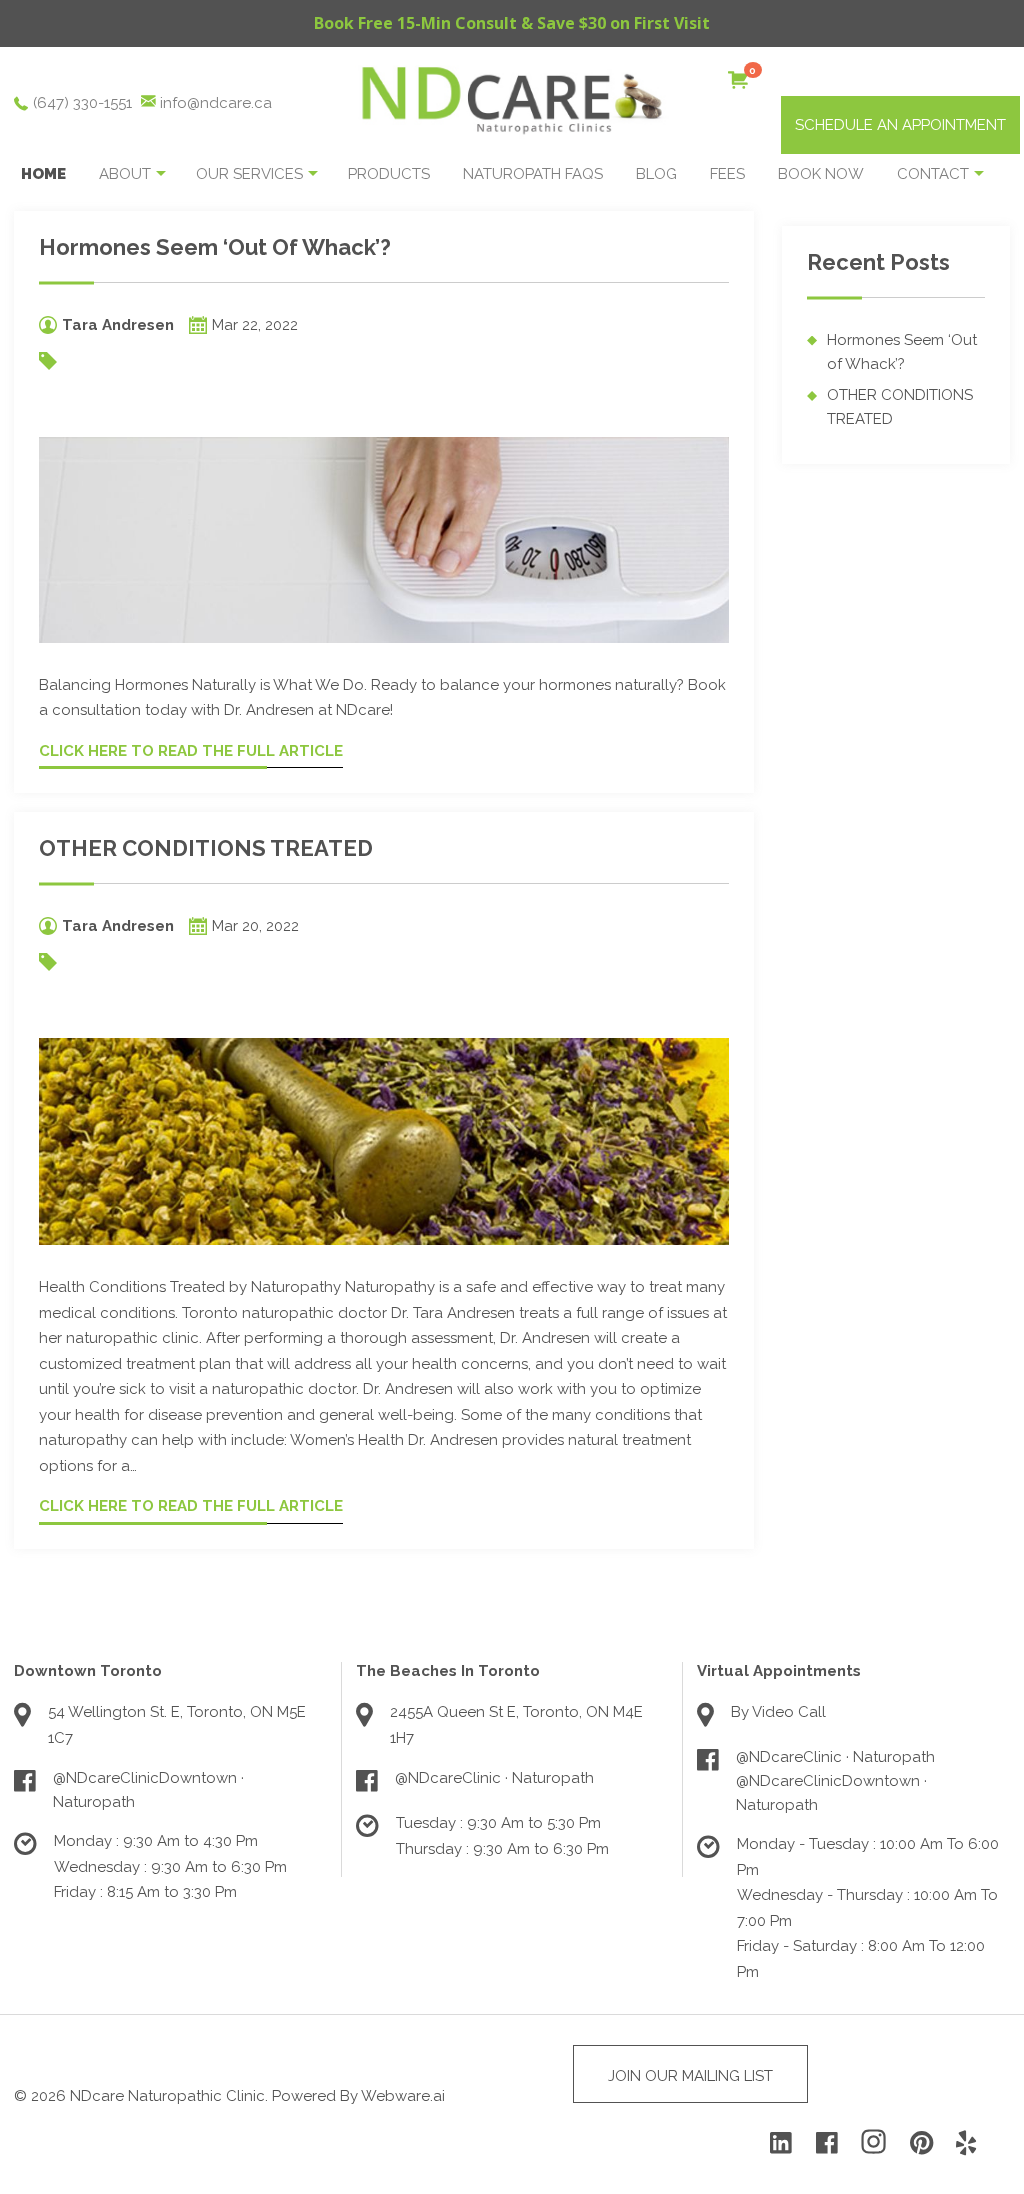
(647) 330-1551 (82, 103)
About (125, 174)
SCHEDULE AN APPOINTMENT (900, 125)
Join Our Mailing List (690, 2076)
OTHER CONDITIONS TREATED (206, 848)
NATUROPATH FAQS (533, 174)
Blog (656, 174)
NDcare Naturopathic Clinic (167, 2096)
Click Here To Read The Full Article (191, 751)
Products (389, 174)
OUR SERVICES (249, 174)
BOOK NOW (821, 174)
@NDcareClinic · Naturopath (494, 1778)
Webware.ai (403, 2096)
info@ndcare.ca (216, 103)
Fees (727, 174)
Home (43, 174)
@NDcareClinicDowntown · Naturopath (148, 1790)
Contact (933, 174)
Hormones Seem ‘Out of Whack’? (215, 247)
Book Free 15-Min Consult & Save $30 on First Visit (512, 23)
